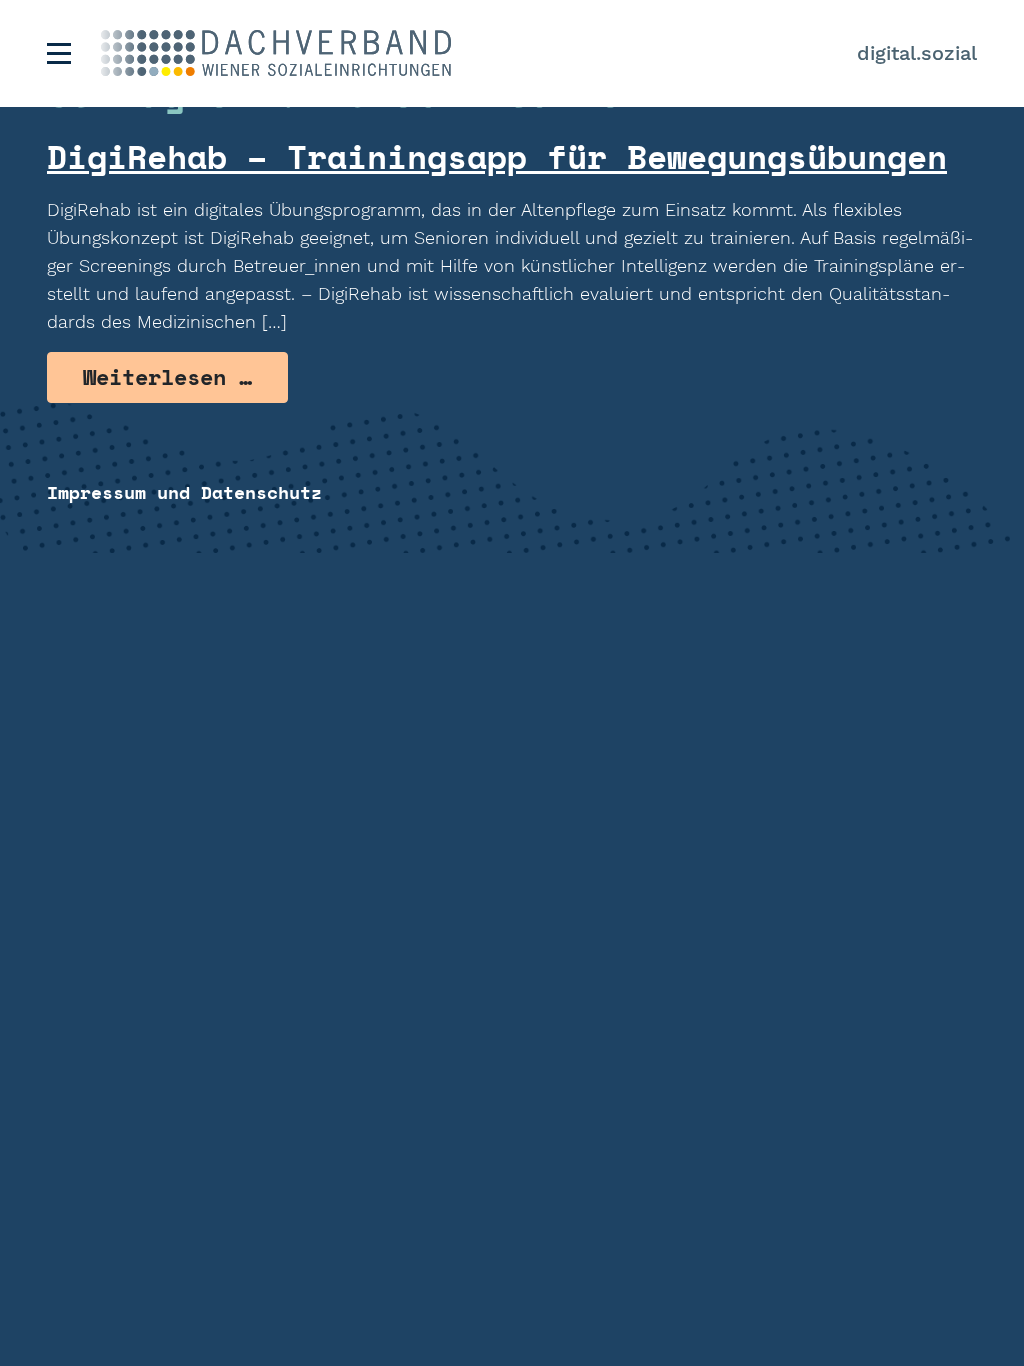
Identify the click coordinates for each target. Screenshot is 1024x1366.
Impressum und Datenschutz (184, 492)
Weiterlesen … (185, 376)
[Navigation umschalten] (59, 53)
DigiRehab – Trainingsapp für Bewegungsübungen (497, 156)
